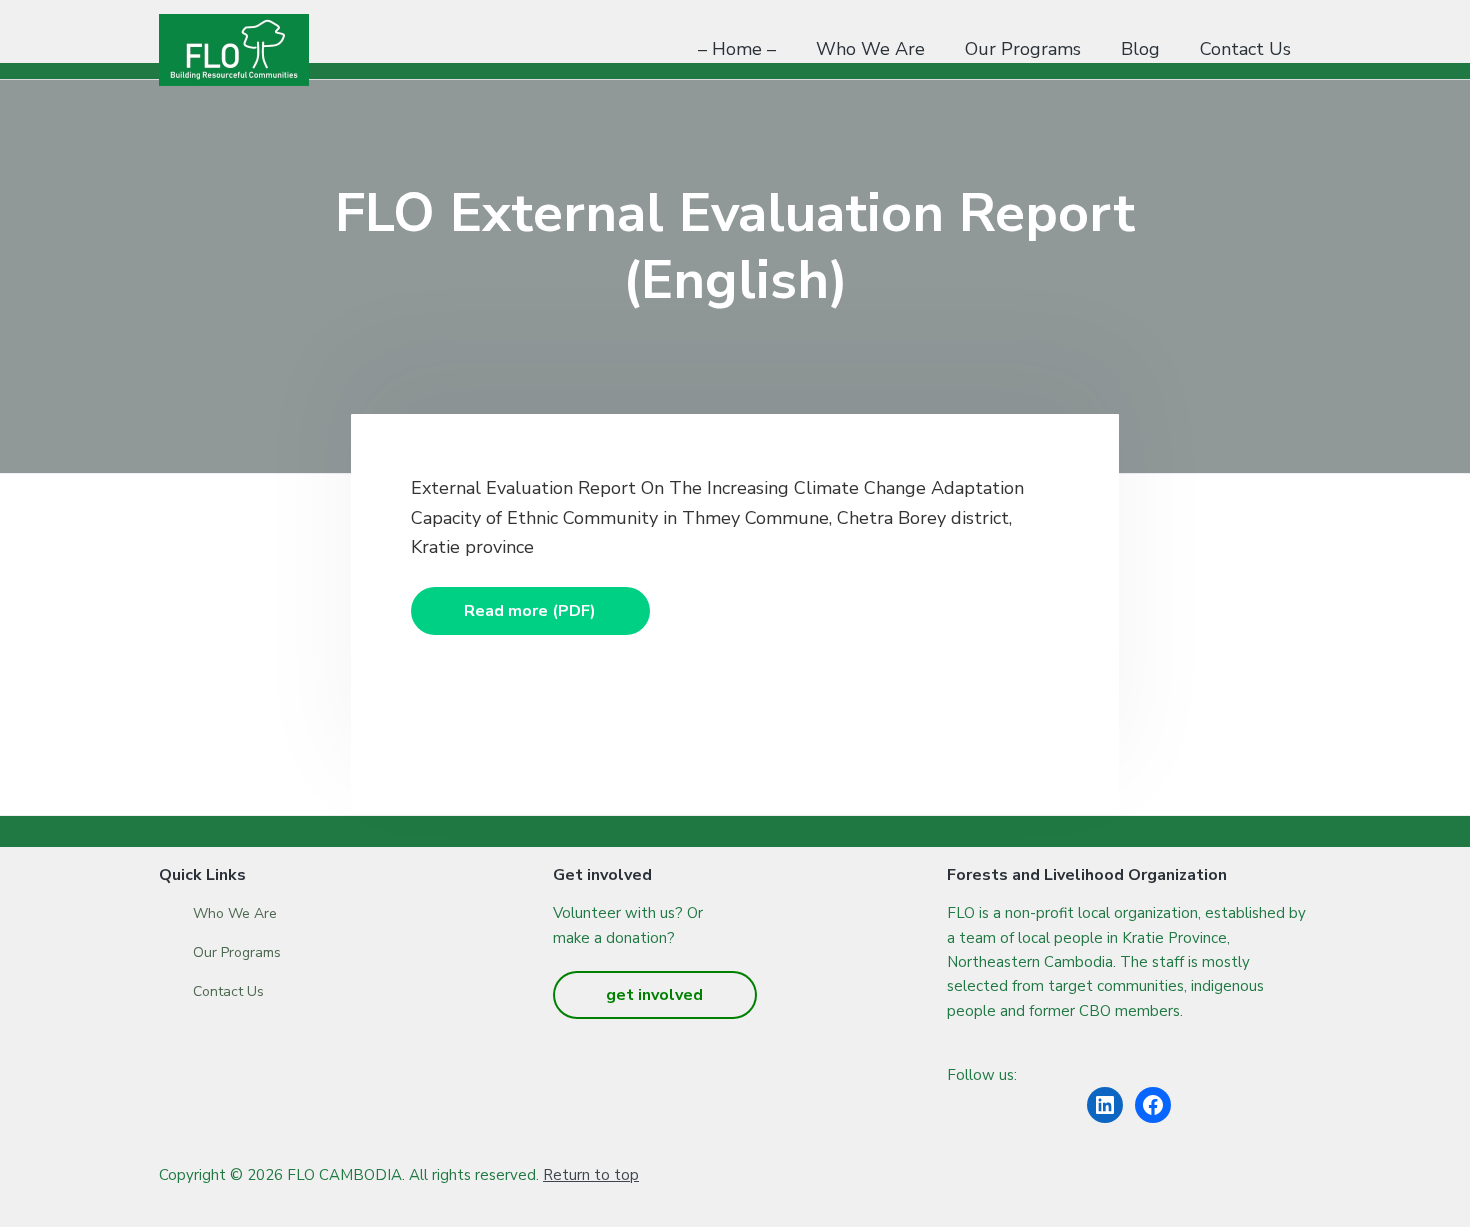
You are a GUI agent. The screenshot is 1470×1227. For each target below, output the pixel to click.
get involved (654, 995)
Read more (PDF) (530, 611)
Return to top (591, 1175)
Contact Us (228, 991)
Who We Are (235, 913)
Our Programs (237, 952)
